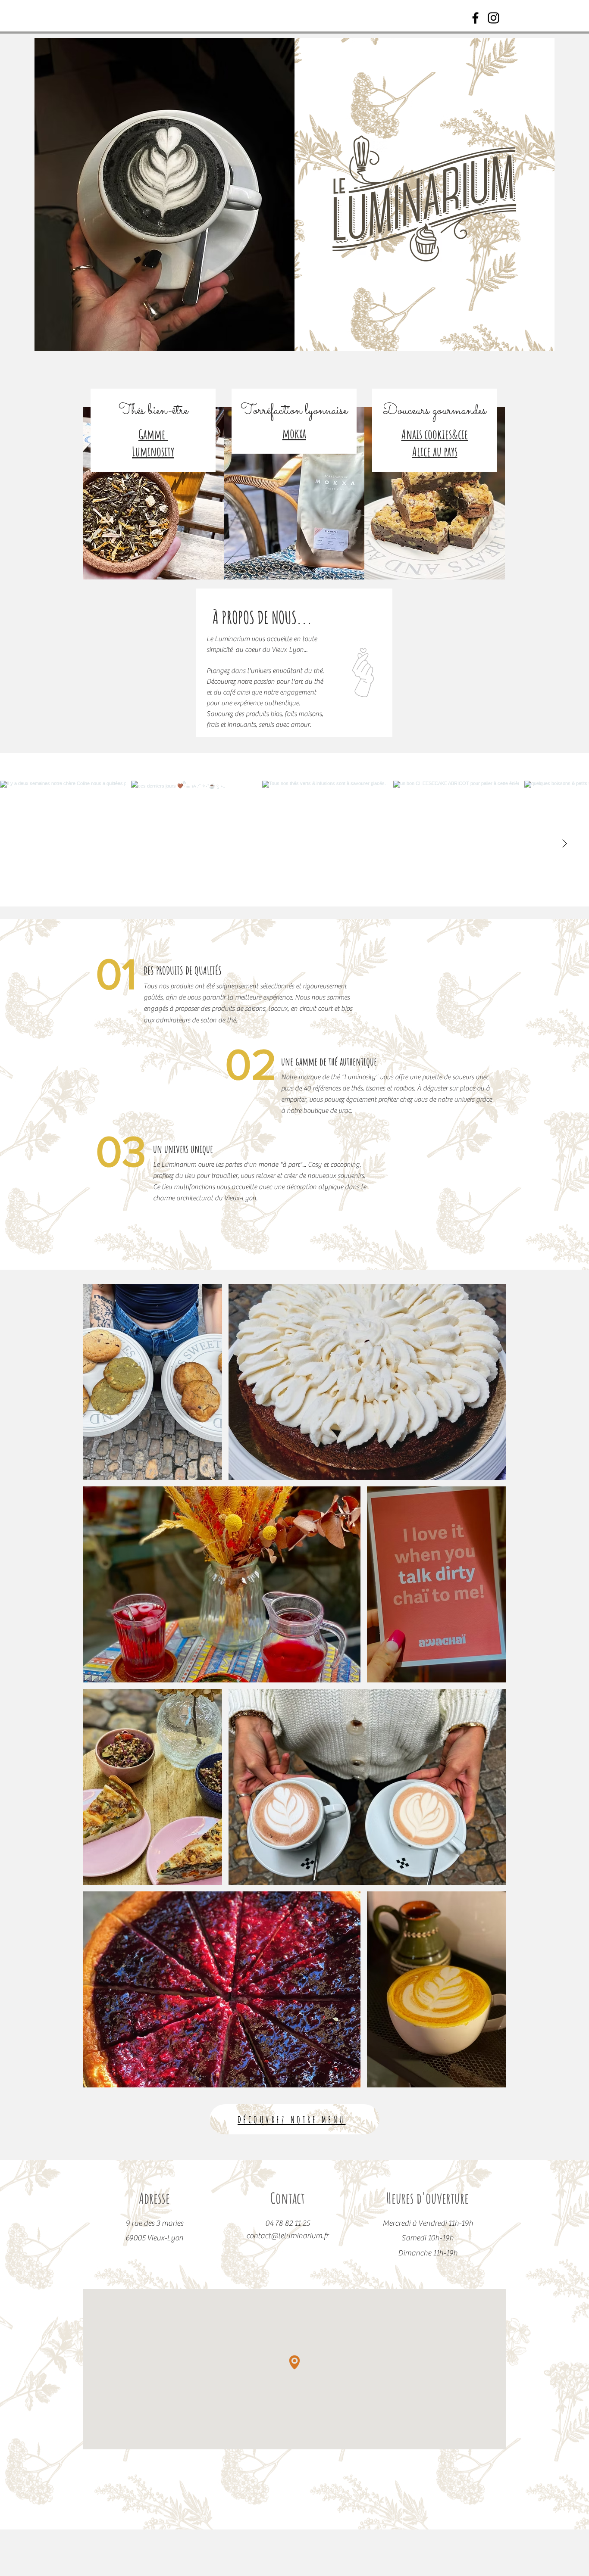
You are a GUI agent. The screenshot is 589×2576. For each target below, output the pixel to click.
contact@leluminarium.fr (287, 2236)
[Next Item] (564, 844)
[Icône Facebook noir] (475, 18)
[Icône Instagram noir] (493, 18)
